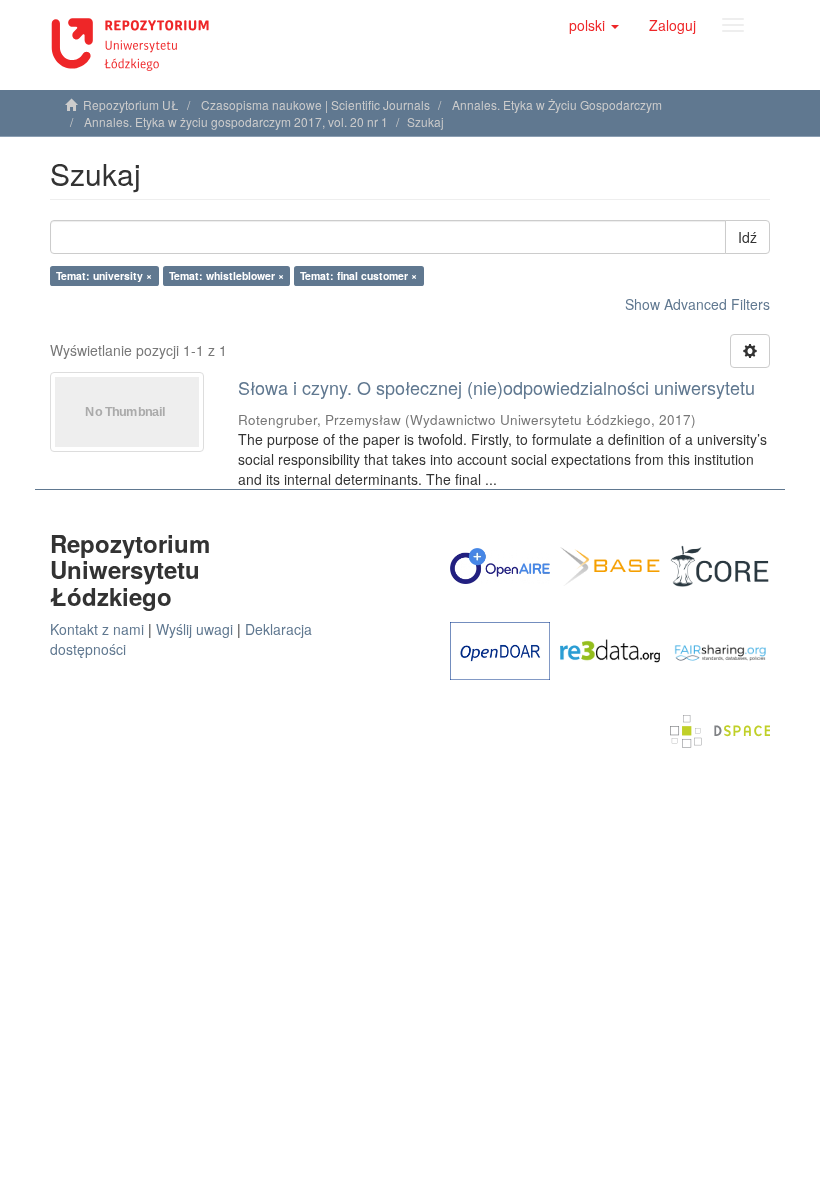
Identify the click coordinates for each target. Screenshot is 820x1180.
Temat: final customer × (358, 275)
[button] (594, 25)
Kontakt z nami (97, 629)
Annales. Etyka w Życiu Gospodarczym (557, 104)
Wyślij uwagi (194, 629)
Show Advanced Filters (697, 304)
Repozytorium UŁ (131, 104)
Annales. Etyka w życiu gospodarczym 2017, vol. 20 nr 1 (236, 121)
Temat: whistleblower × (226, 275)
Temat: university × (104, 275)
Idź (747, 237)
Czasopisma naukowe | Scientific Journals (315, 104)
